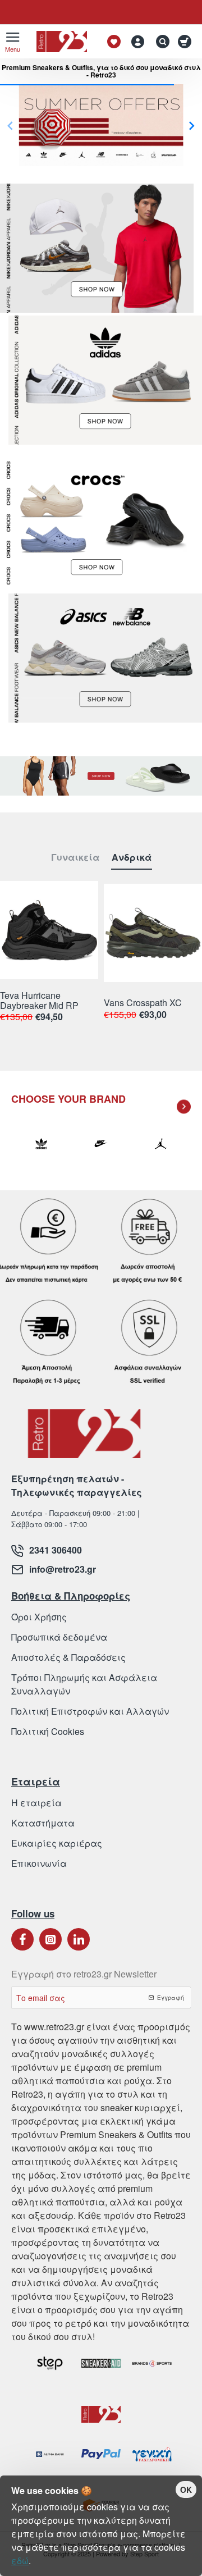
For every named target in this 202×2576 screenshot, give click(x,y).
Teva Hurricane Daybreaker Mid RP (39, 1001)
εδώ (20, 2561)
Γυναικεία (75, 858)
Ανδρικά (132, 858)
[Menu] (13, 42)
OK (186, 2490)
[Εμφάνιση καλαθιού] (187, 42)
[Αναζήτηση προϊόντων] (160, 42)
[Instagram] (50, 1939)
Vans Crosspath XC (143, 1003)
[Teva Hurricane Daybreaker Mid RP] (49, 930)
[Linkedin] (79, 1939)
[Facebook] (22, 1939)
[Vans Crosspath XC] (153, 933)
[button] (192, 125)
